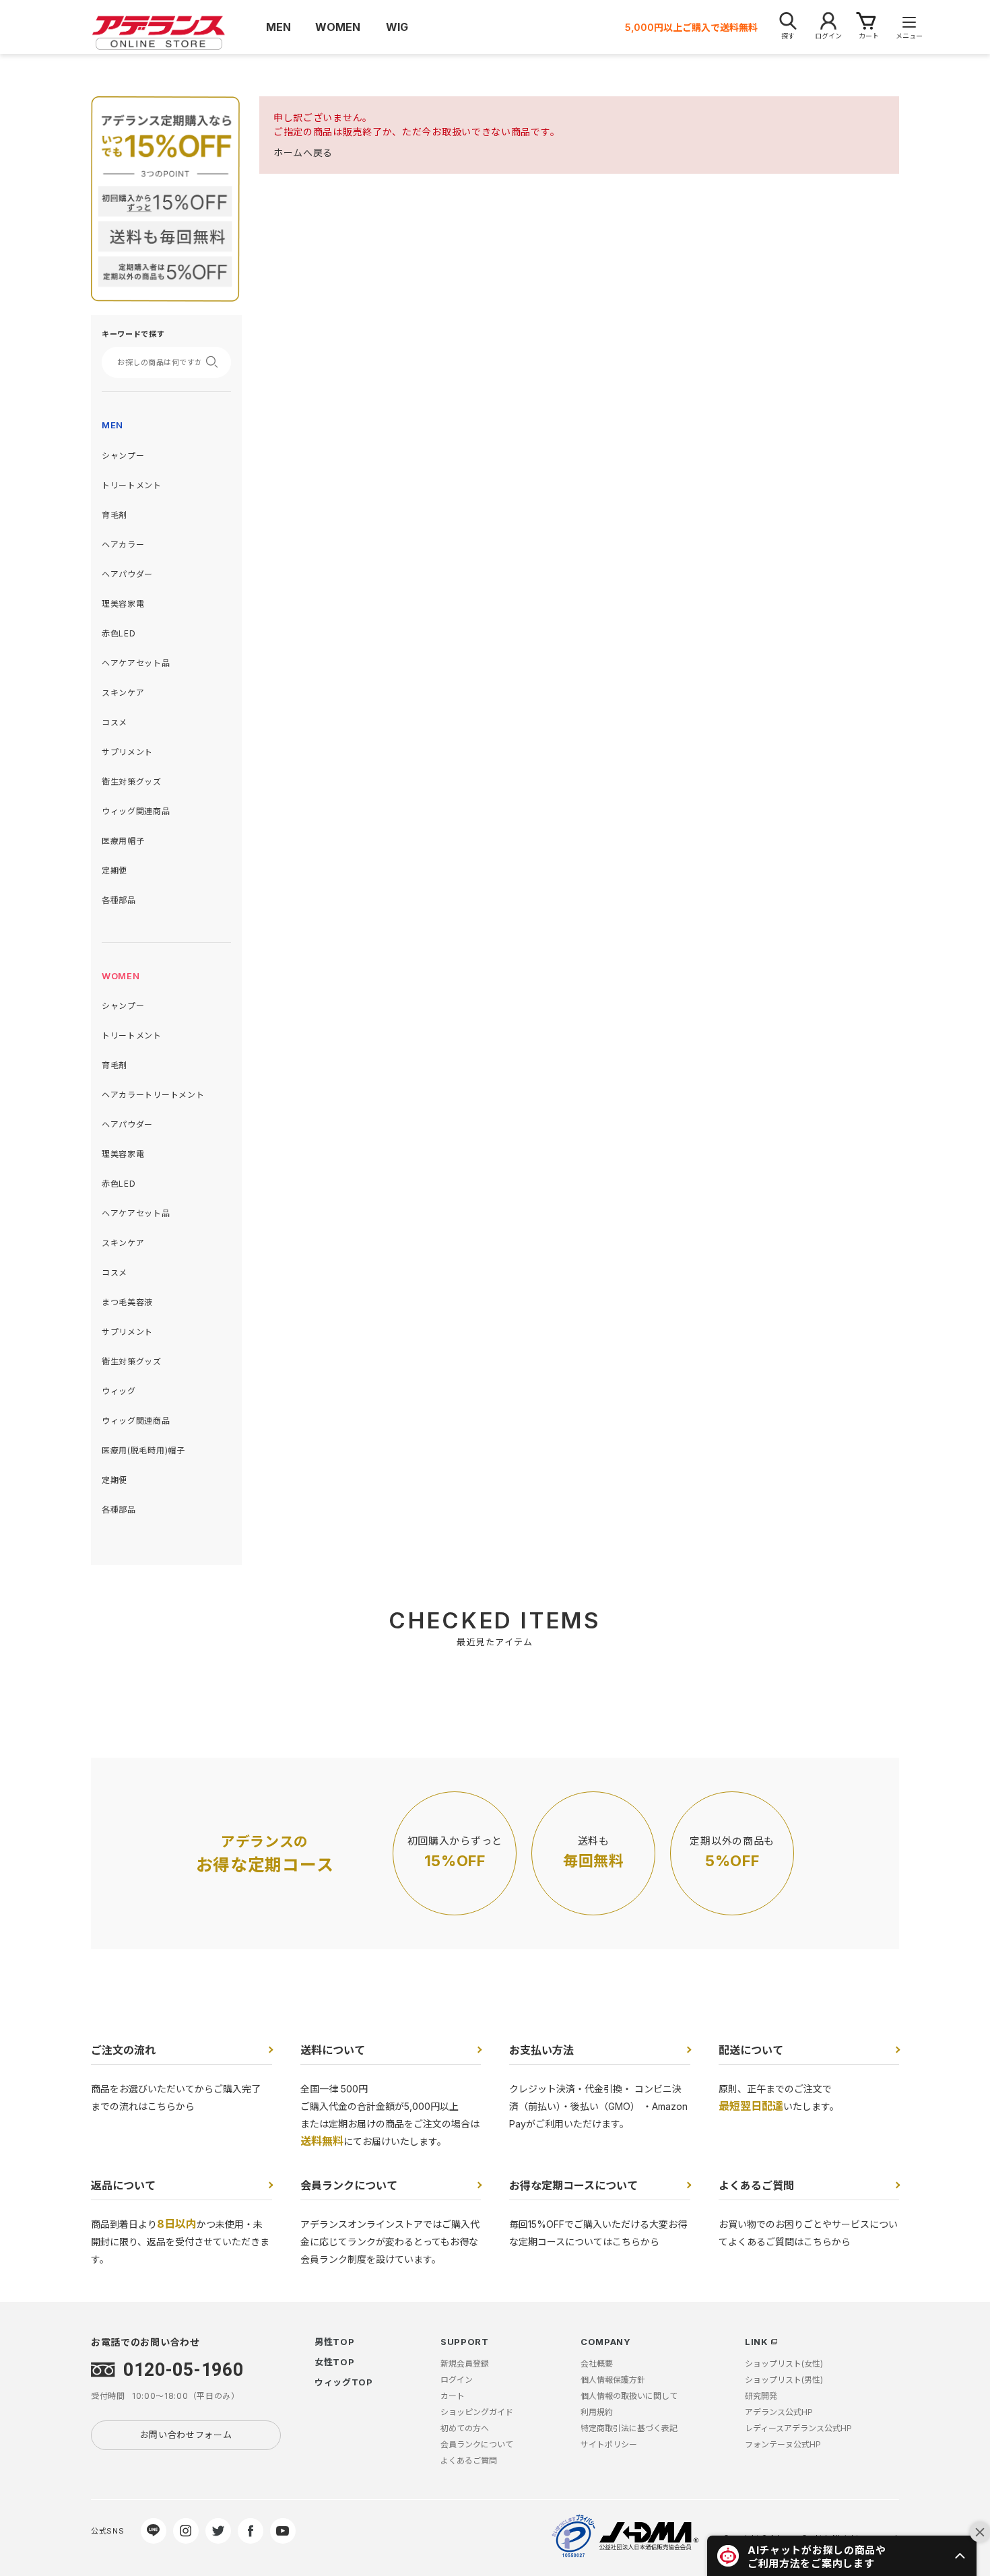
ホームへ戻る (303, 153)
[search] (216, 362)
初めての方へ (465, 2428)
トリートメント (132, 485)
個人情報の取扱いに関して (629, 2396)
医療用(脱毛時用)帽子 (143, 1450)
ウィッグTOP (344, 2382)
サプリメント (127, 752)
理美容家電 (123, 604)
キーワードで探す (133, 334)
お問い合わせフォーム (186, 2435)
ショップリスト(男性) (784, 2380)
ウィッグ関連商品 (136, 811)
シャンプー (123, 456)
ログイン (457, 2380)
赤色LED (119, 633)
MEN (112, 425)
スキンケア (123, 693)
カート (453, 2396)
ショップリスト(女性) (784, 2364)
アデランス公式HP (779, 2412)
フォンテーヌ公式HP (783, 2444)
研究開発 (761, 2396)
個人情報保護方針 (613, 2380)
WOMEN (121, 976)
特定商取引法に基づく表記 (629, 2428)
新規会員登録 (465, 2364)
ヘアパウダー (127, 574)
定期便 (114, 870)
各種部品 (119, 900)
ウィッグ (119, 1391)
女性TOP (335, 2362)
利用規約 (597, 2412)
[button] (842, 2556)
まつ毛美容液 (127, 1302)
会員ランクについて (349, 2185)
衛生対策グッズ (132, 782)
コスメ (114, 722)
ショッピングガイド (477, 2412)
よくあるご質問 (756, 2185)
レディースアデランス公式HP (798, 2428)
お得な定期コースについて (573, 2185)
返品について (123, 2185)
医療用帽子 (123, 841)
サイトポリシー (609, 2444)
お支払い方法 (541, 2050)
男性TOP (335, 2342)
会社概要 (597, 2364)
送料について (333, 2050)
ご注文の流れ (123, 2050)
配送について (751, 2050)
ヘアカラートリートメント (153, 1095)
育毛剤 (114, 515)
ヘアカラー (123, 544)
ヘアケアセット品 (136, 663)
